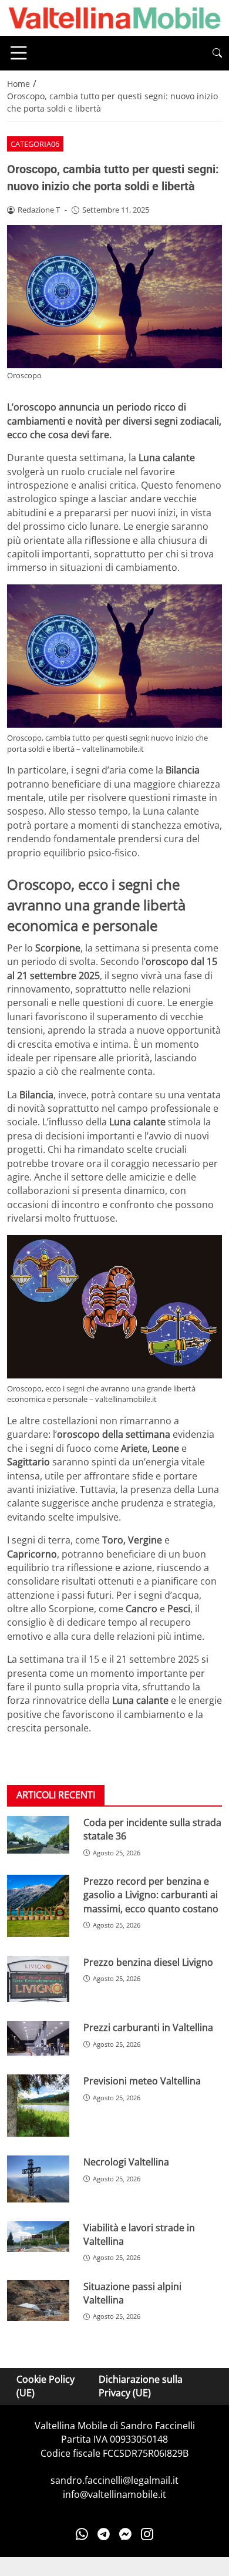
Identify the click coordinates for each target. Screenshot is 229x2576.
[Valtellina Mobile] (114, 17)
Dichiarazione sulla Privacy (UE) (141, 2386)
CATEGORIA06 (35, 144)
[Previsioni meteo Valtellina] (38, 2106)
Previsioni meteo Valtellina (142, 2081)
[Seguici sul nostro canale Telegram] (104, 2534)
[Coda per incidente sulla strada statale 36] (38, 1835)
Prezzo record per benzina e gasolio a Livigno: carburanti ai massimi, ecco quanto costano (151, 1895)
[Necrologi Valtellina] (38, 2179)
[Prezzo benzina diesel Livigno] (38, 1979)
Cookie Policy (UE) (46, 2386)
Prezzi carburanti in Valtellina (148, 2027)
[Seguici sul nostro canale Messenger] (125, 2534)
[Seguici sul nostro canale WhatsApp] (82, 2534)
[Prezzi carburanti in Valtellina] (38, 2038)
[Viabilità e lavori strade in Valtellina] (38, 2237)
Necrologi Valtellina (126, 2162)
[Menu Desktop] (19, 53)
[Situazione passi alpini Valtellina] (38, 2301)
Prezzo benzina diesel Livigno (148, 1962)
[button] (217, 53)
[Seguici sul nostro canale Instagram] (147, 2534)
